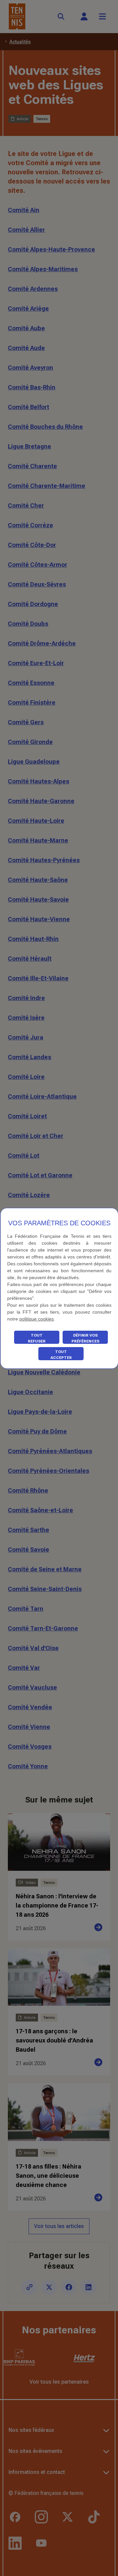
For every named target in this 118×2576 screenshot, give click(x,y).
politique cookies (37, 1319)
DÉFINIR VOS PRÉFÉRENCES (85, 1338)
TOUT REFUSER (37, 1338)
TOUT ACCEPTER (61, 1355)
